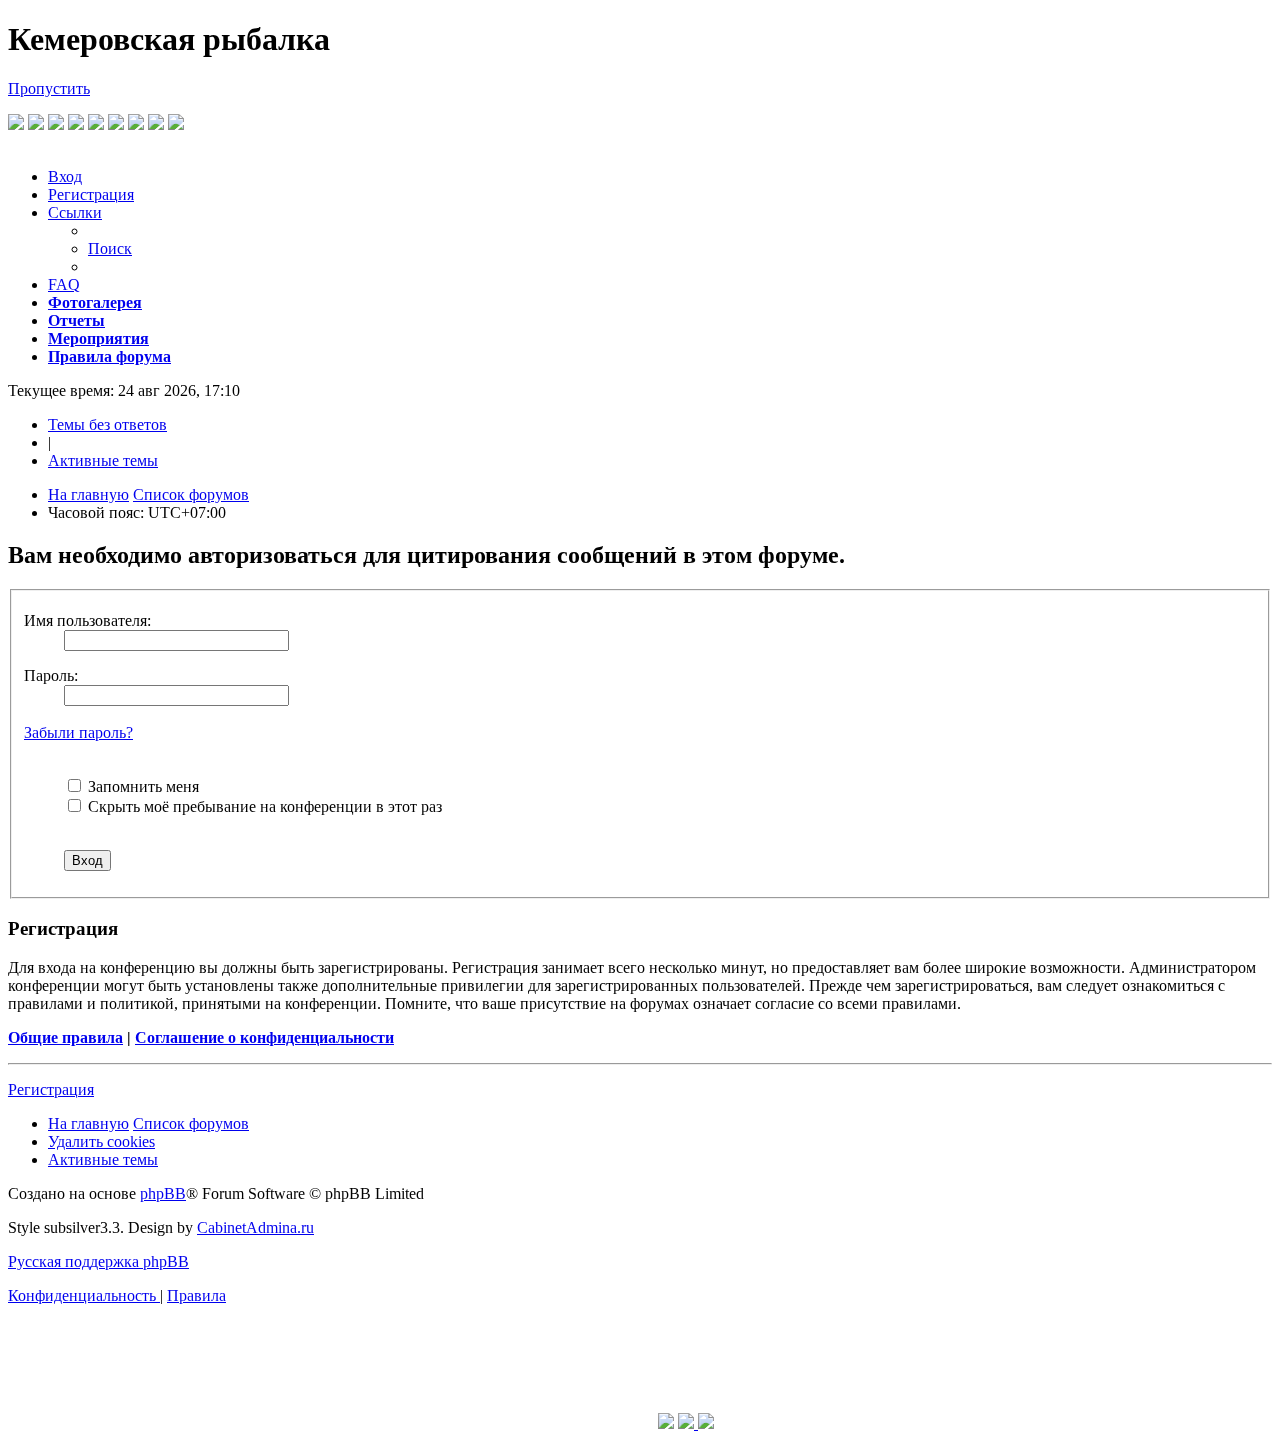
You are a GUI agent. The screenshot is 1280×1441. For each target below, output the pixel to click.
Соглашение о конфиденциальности (264, 1037)
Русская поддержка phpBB (98, 1261)
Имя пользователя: (87, 620)
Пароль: (51, 675)
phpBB (163, 1193)
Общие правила (65, 1037)
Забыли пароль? (78, 732)
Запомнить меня (141, 786)
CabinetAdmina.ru (255, 1227)
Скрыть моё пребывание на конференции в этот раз (263, 806)
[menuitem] (65, 176)
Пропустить (49, 88)
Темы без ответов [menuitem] (107, 424)
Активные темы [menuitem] (103, 460)
